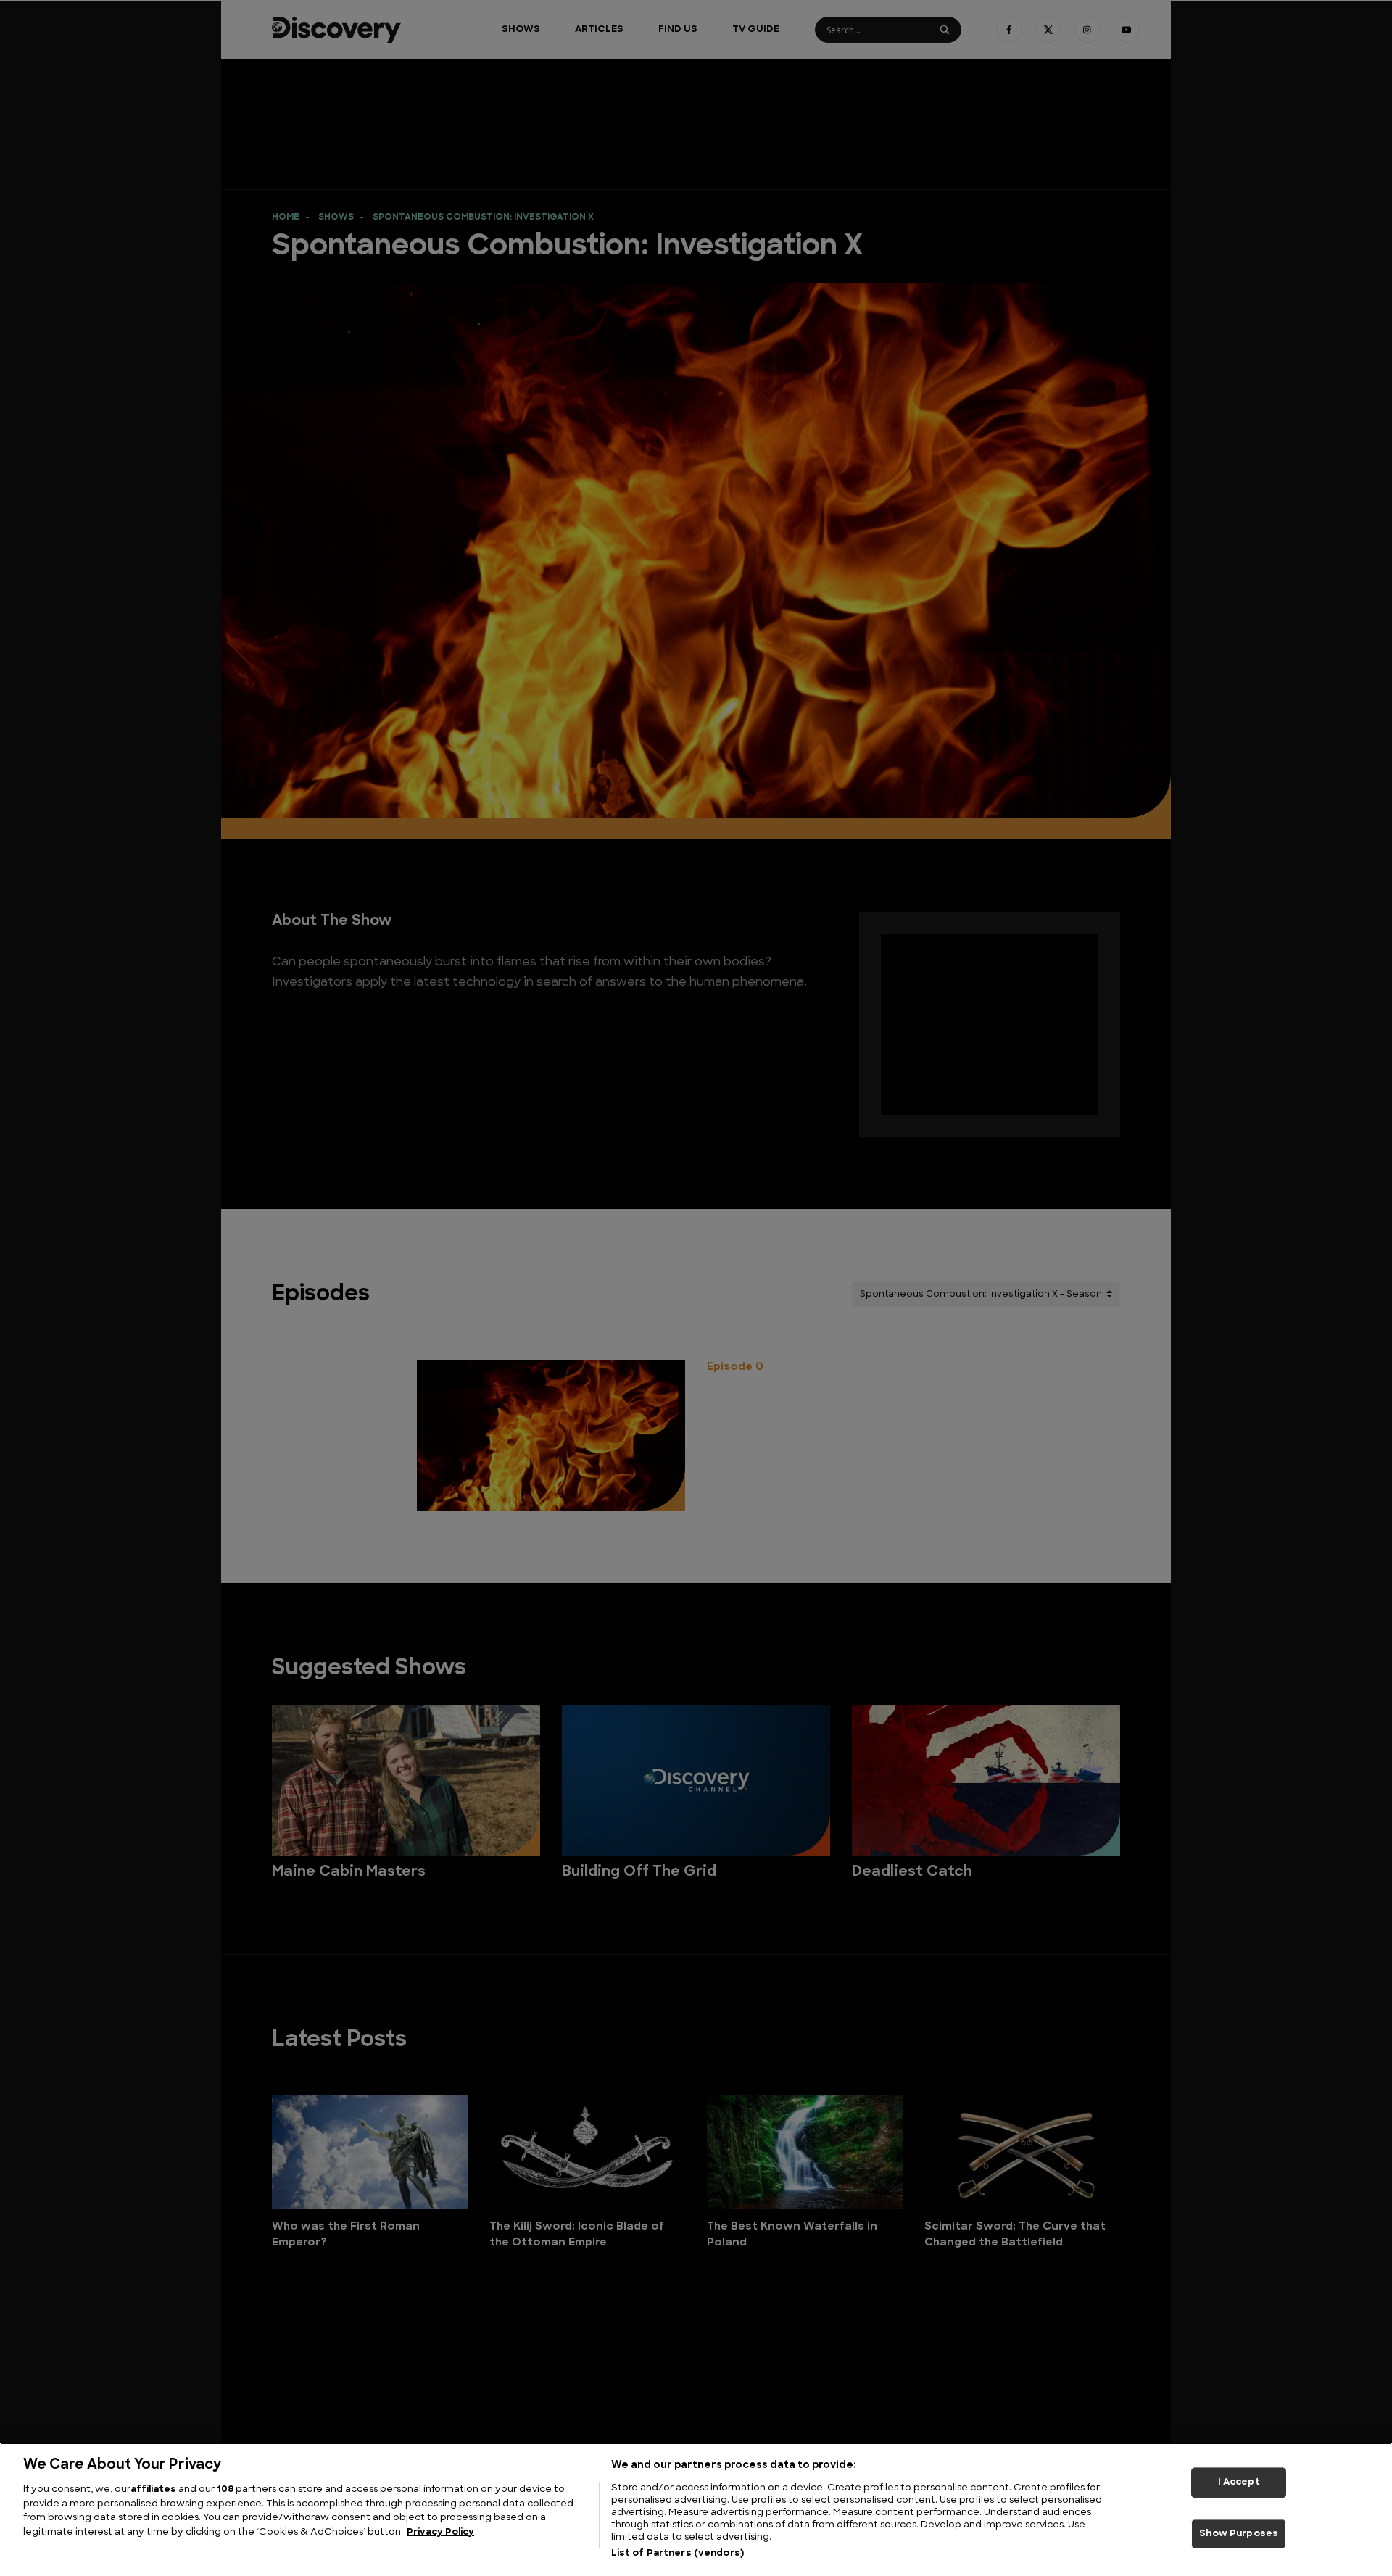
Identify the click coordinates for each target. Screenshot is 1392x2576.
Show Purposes (1239, 2534)
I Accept (1239, 2482)
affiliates (153, 2489)
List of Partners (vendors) (678, 2553)
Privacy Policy (440, 2532)
